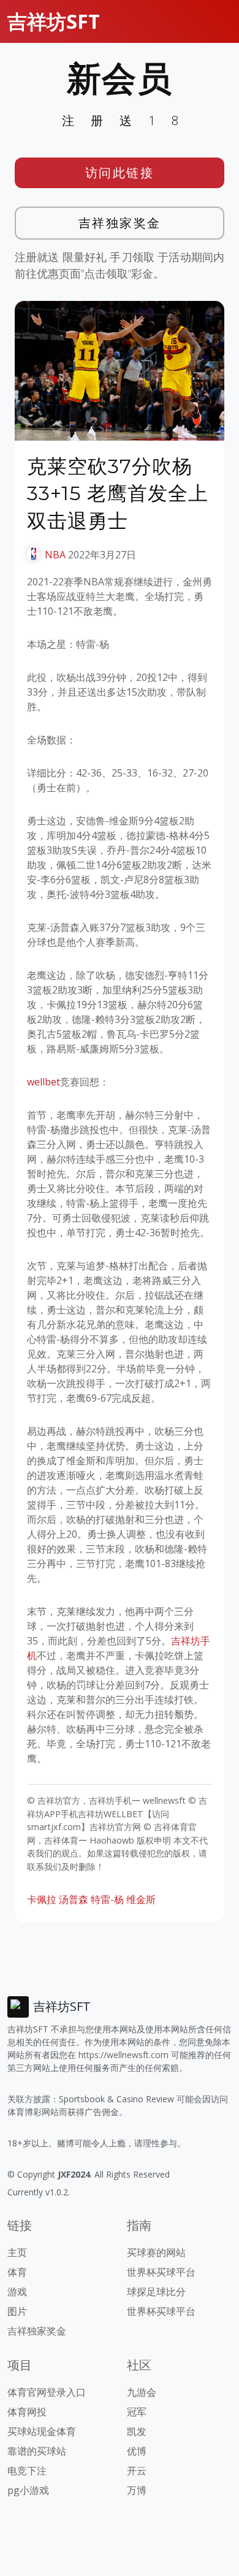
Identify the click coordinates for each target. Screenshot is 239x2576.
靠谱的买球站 (37, 2451)
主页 (17, 2252)
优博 (137, 2451)
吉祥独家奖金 (120, 223)
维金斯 (141, 1899)
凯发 (137, 2431)
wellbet (44, 1082)
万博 (137, 2490)
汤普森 (74, 1899)
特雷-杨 (107, 1899)
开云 (137, 2471)
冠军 (137, 2412)
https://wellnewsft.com (123, 2055)
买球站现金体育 (42, 2431)
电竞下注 (27, 2471)
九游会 (142, 2392)
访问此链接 (120, 173)
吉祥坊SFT (54, 21)
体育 (17, 2272)
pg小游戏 (28, 2490)
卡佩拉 (42, 1899)
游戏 (17, 2292)
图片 (17, 2311)
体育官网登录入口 (47, 2392)
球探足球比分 (156, 2292)
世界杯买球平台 (161, 2272)
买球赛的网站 (156, 2252)
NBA (55, 555)
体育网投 (27, 2412)
